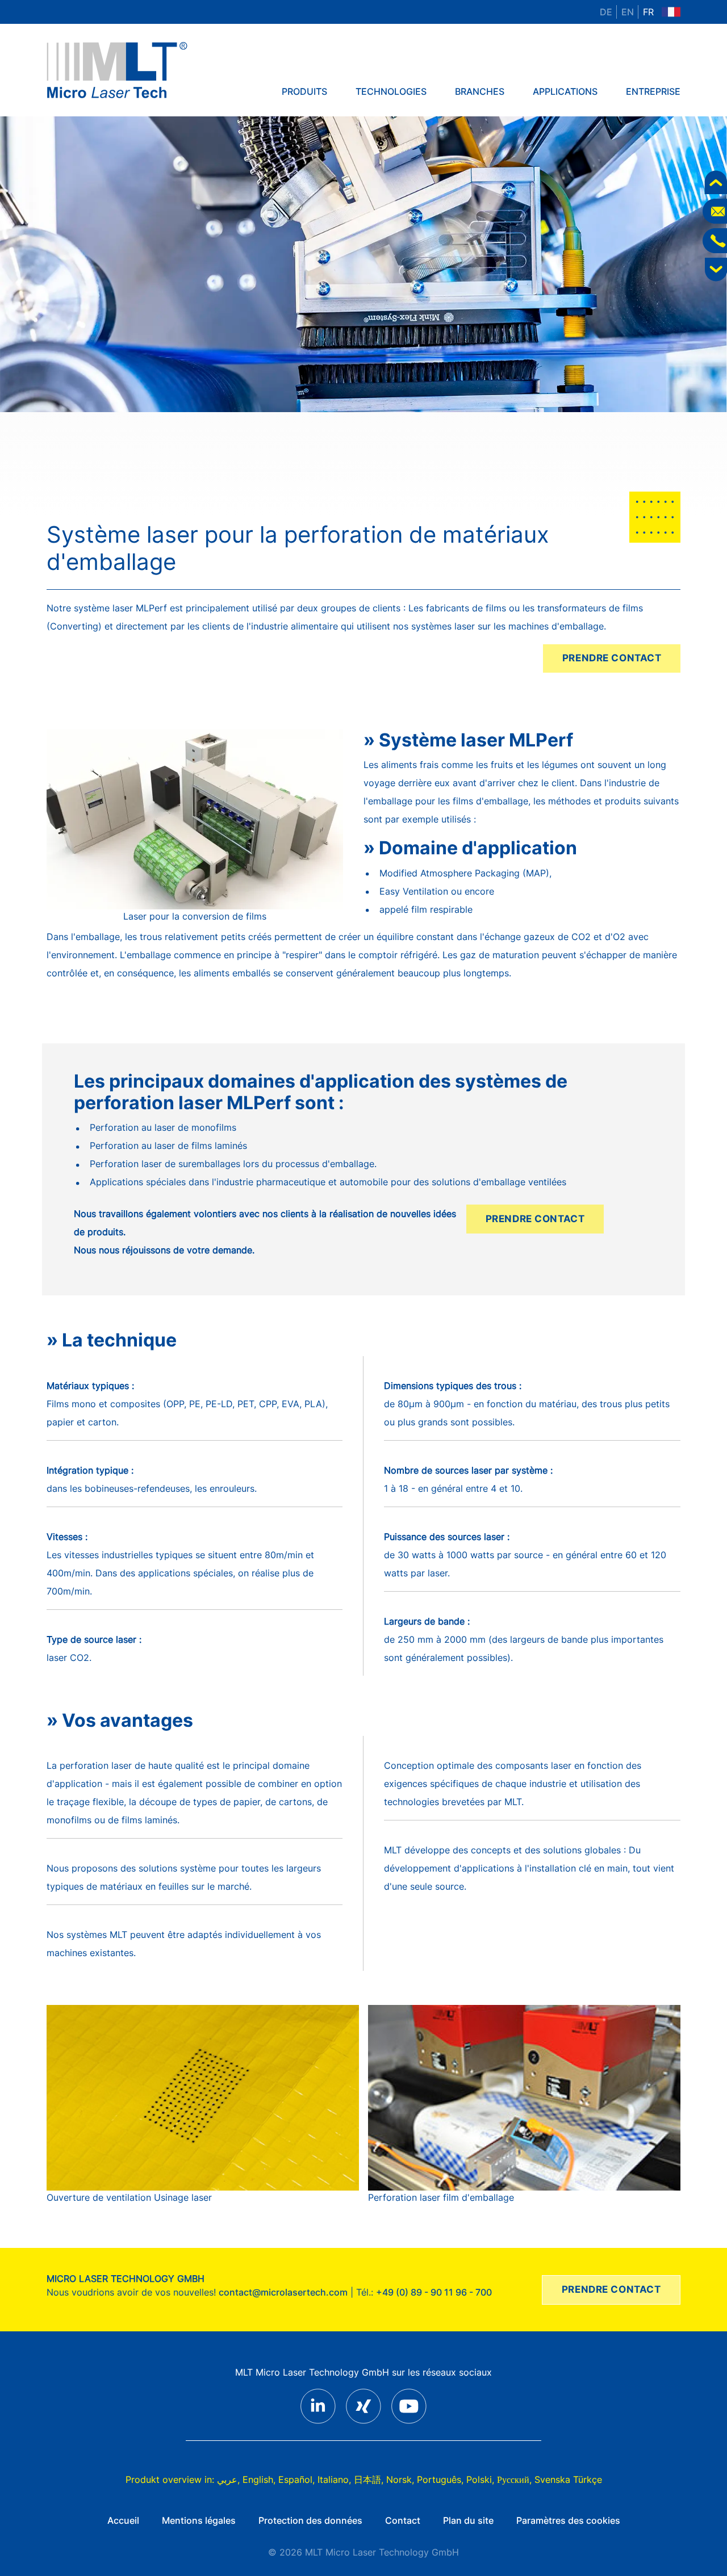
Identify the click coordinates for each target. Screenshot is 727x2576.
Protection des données (310, 2520)
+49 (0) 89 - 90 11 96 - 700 (434, 2292)
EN (628, 12)
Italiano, (334, 2479)
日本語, (369, 2479)
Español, (296, 2479)
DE (606, 12)
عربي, (228, 2479)
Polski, (480, 2479)
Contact (403, 2520)
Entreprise (653, 91)
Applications (565, 91)
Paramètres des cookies (568, 2520)
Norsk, (400, 2479)
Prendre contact (612, 658)
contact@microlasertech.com (283, 2292)
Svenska (552, 2479)
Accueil (123, 2520)
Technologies (391, 91)
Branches (480, 91)
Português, (440, 2479)
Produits (304, 91)
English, (259, 2479)
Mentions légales (199, 2520)
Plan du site (468, 2520)
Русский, (514, 2479)
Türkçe (588, 2479)
